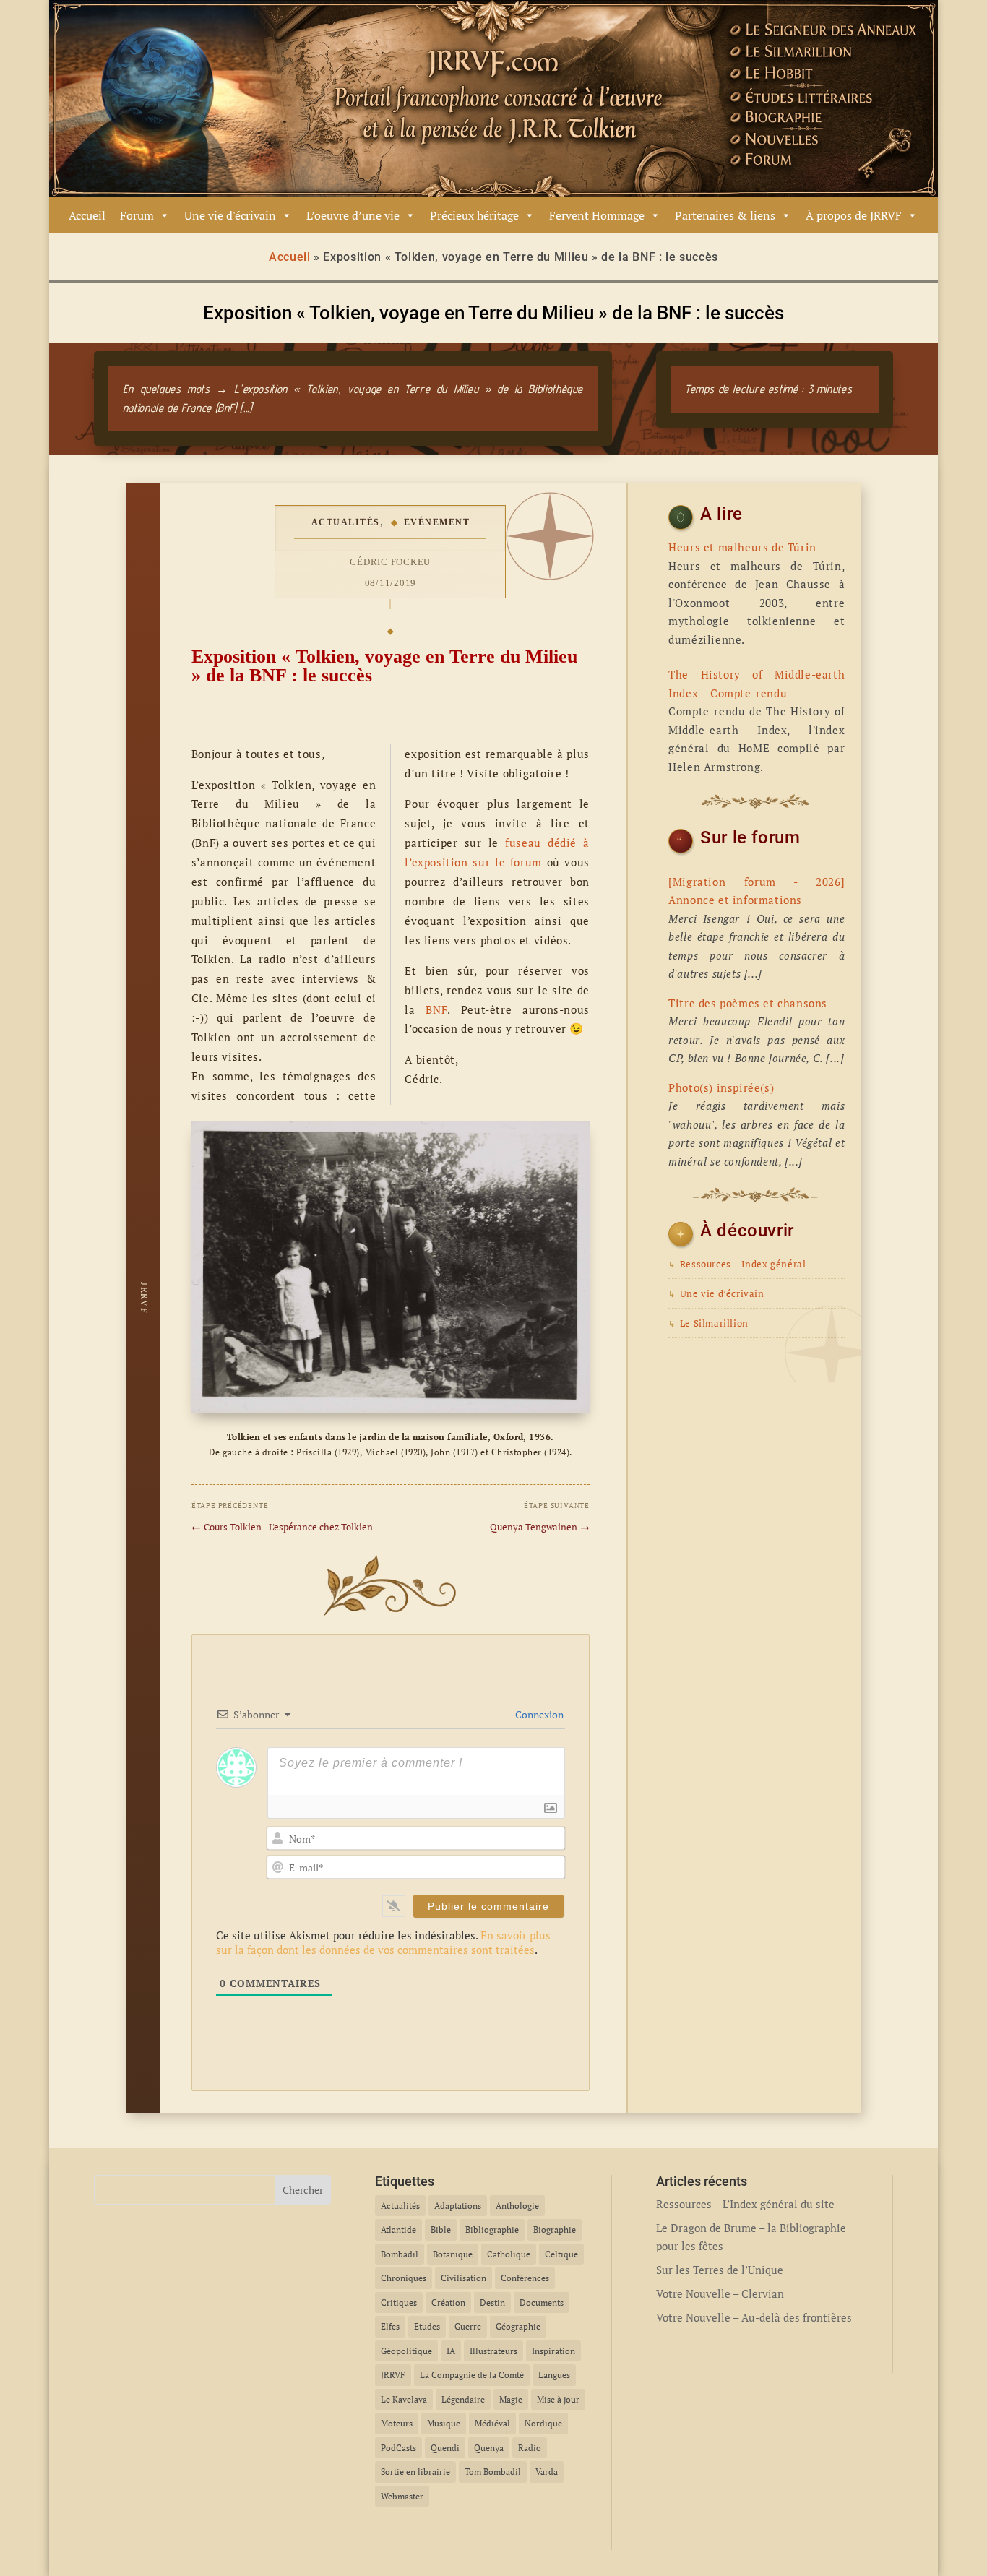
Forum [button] (137, 215)
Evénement (437, 522)
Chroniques (404, 2278)
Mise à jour (558, 2399)
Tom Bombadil (493, 2472)
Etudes (427, 2326)
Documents (542, 2303)
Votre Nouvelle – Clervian (720, 2293)
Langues (554, 2375)
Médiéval (492, 2423)
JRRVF (393, 2375)
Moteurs (397, 2423)
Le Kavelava (404, 2399)
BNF (436, 1009)
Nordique (543, 2423)
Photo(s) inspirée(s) (721, 1087)
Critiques (399, 2303)
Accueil (87, 215)
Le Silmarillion (708, 1323)
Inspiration (553, 2351)
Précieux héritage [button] (474, 215)
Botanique (453, 2254)
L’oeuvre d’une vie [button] (353, 215)
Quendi (445, 2448)
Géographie (518, 2326)
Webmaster (402, 2496)
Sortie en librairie (415, 2472)
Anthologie (517, 2206)
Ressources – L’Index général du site (745, 2204)
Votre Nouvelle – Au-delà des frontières (754, 2317)
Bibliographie (492, 2230)
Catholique (509, 2254)
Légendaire (463, 2399)
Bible (441, 2230)
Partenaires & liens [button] (725, 215)
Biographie (555, 2230)
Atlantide (398, 2230)
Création (448, 2303)
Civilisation (464, 2278)
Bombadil (400, 2254)
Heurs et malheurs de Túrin (742, 547)
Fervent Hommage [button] (597, 215)
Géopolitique (406, 2351)
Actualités (346, 522)
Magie (511, 2399)
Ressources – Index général (737, 1264)
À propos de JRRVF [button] (854, 215)
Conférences (525, 2278)
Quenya (489, 2448)
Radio (530, 2448)
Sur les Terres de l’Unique (720, 2270)
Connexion (538, 1714)
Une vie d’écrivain (716, 1294)
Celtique (561, 2254)
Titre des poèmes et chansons (748, 1003)
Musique (444, 2423)
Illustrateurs (493, 2351)
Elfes (390, 2326)
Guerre (468, 2326)
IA (451, 2351)
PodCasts (398, 2448)
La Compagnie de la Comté (472, 2375)
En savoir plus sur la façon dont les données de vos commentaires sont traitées (383, 1942)
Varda (547, 2472)
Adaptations (458, 2206)
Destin (492, 2303)
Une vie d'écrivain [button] (230, 215)
